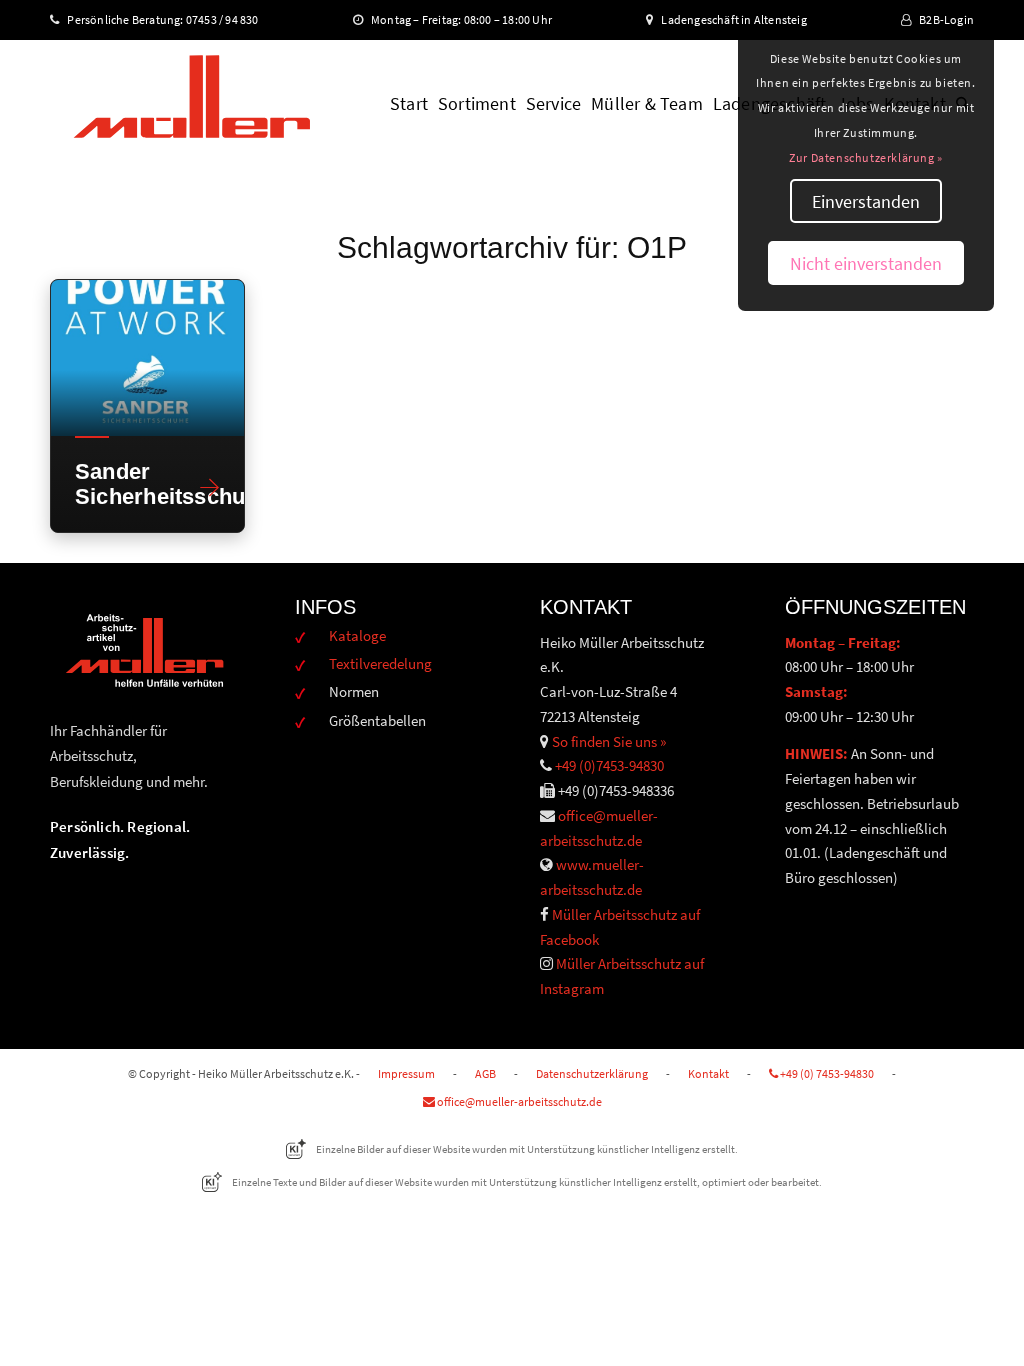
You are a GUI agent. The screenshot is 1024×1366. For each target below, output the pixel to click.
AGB (485, 1073)
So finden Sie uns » (609, 741)
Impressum (406, 1073)
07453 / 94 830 (231, 19)
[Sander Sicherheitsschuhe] (147, 358)
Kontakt (708, 1073)
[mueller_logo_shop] (191, 104)
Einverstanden (866, 201)
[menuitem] (409, 104)
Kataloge (357, 635)
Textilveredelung (380, 663)
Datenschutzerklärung (592, 1073)
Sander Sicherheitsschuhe (130, 484)
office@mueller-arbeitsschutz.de (518, 1101)
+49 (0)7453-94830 (609, 765)
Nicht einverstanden (866, 263)
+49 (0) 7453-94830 (826, 1073)
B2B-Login (946, 19)
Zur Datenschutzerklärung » (866, 157)
